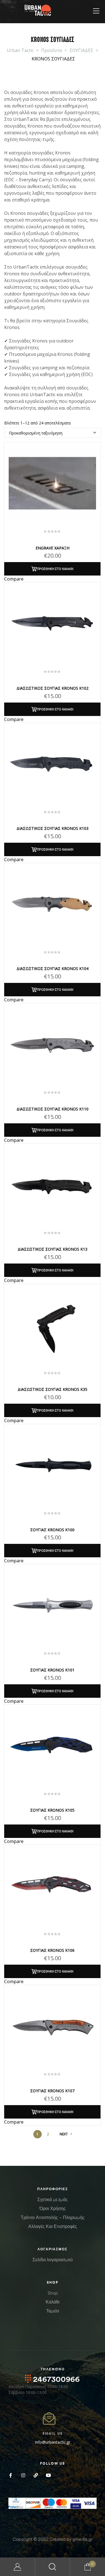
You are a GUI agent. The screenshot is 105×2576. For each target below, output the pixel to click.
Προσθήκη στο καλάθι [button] (55, 569)
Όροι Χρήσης (53, 2208)
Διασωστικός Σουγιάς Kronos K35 (53, 1389)
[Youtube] (48, 2475)
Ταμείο (53, 2311)
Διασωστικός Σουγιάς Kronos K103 (53, 828)
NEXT (64, 2134)
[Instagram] (23, 2475)
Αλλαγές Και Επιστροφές (53, 2226)
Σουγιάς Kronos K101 (52, 1670)
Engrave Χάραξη (53, 548)
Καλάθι (53, 2302)
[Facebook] (11, 2475)
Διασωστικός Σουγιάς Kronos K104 (53, 968)
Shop (53, 2293)
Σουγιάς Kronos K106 (52, 1950)
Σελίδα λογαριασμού (53, 2260)
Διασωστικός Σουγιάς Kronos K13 (53, 1249)
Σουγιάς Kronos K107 (52, 2091)
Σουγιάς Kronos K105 (52, 1810)
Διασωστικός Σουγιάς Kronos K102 (53, 688)
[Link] (36, 2475)
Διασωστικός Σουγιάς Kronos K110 (53, 1109)
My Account (17, 2567)
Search (53, 2567)
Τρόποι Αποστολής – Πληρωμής (53, 2217)
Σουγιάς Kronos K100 (52, 1530)
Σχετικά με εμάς (53, 2199)
